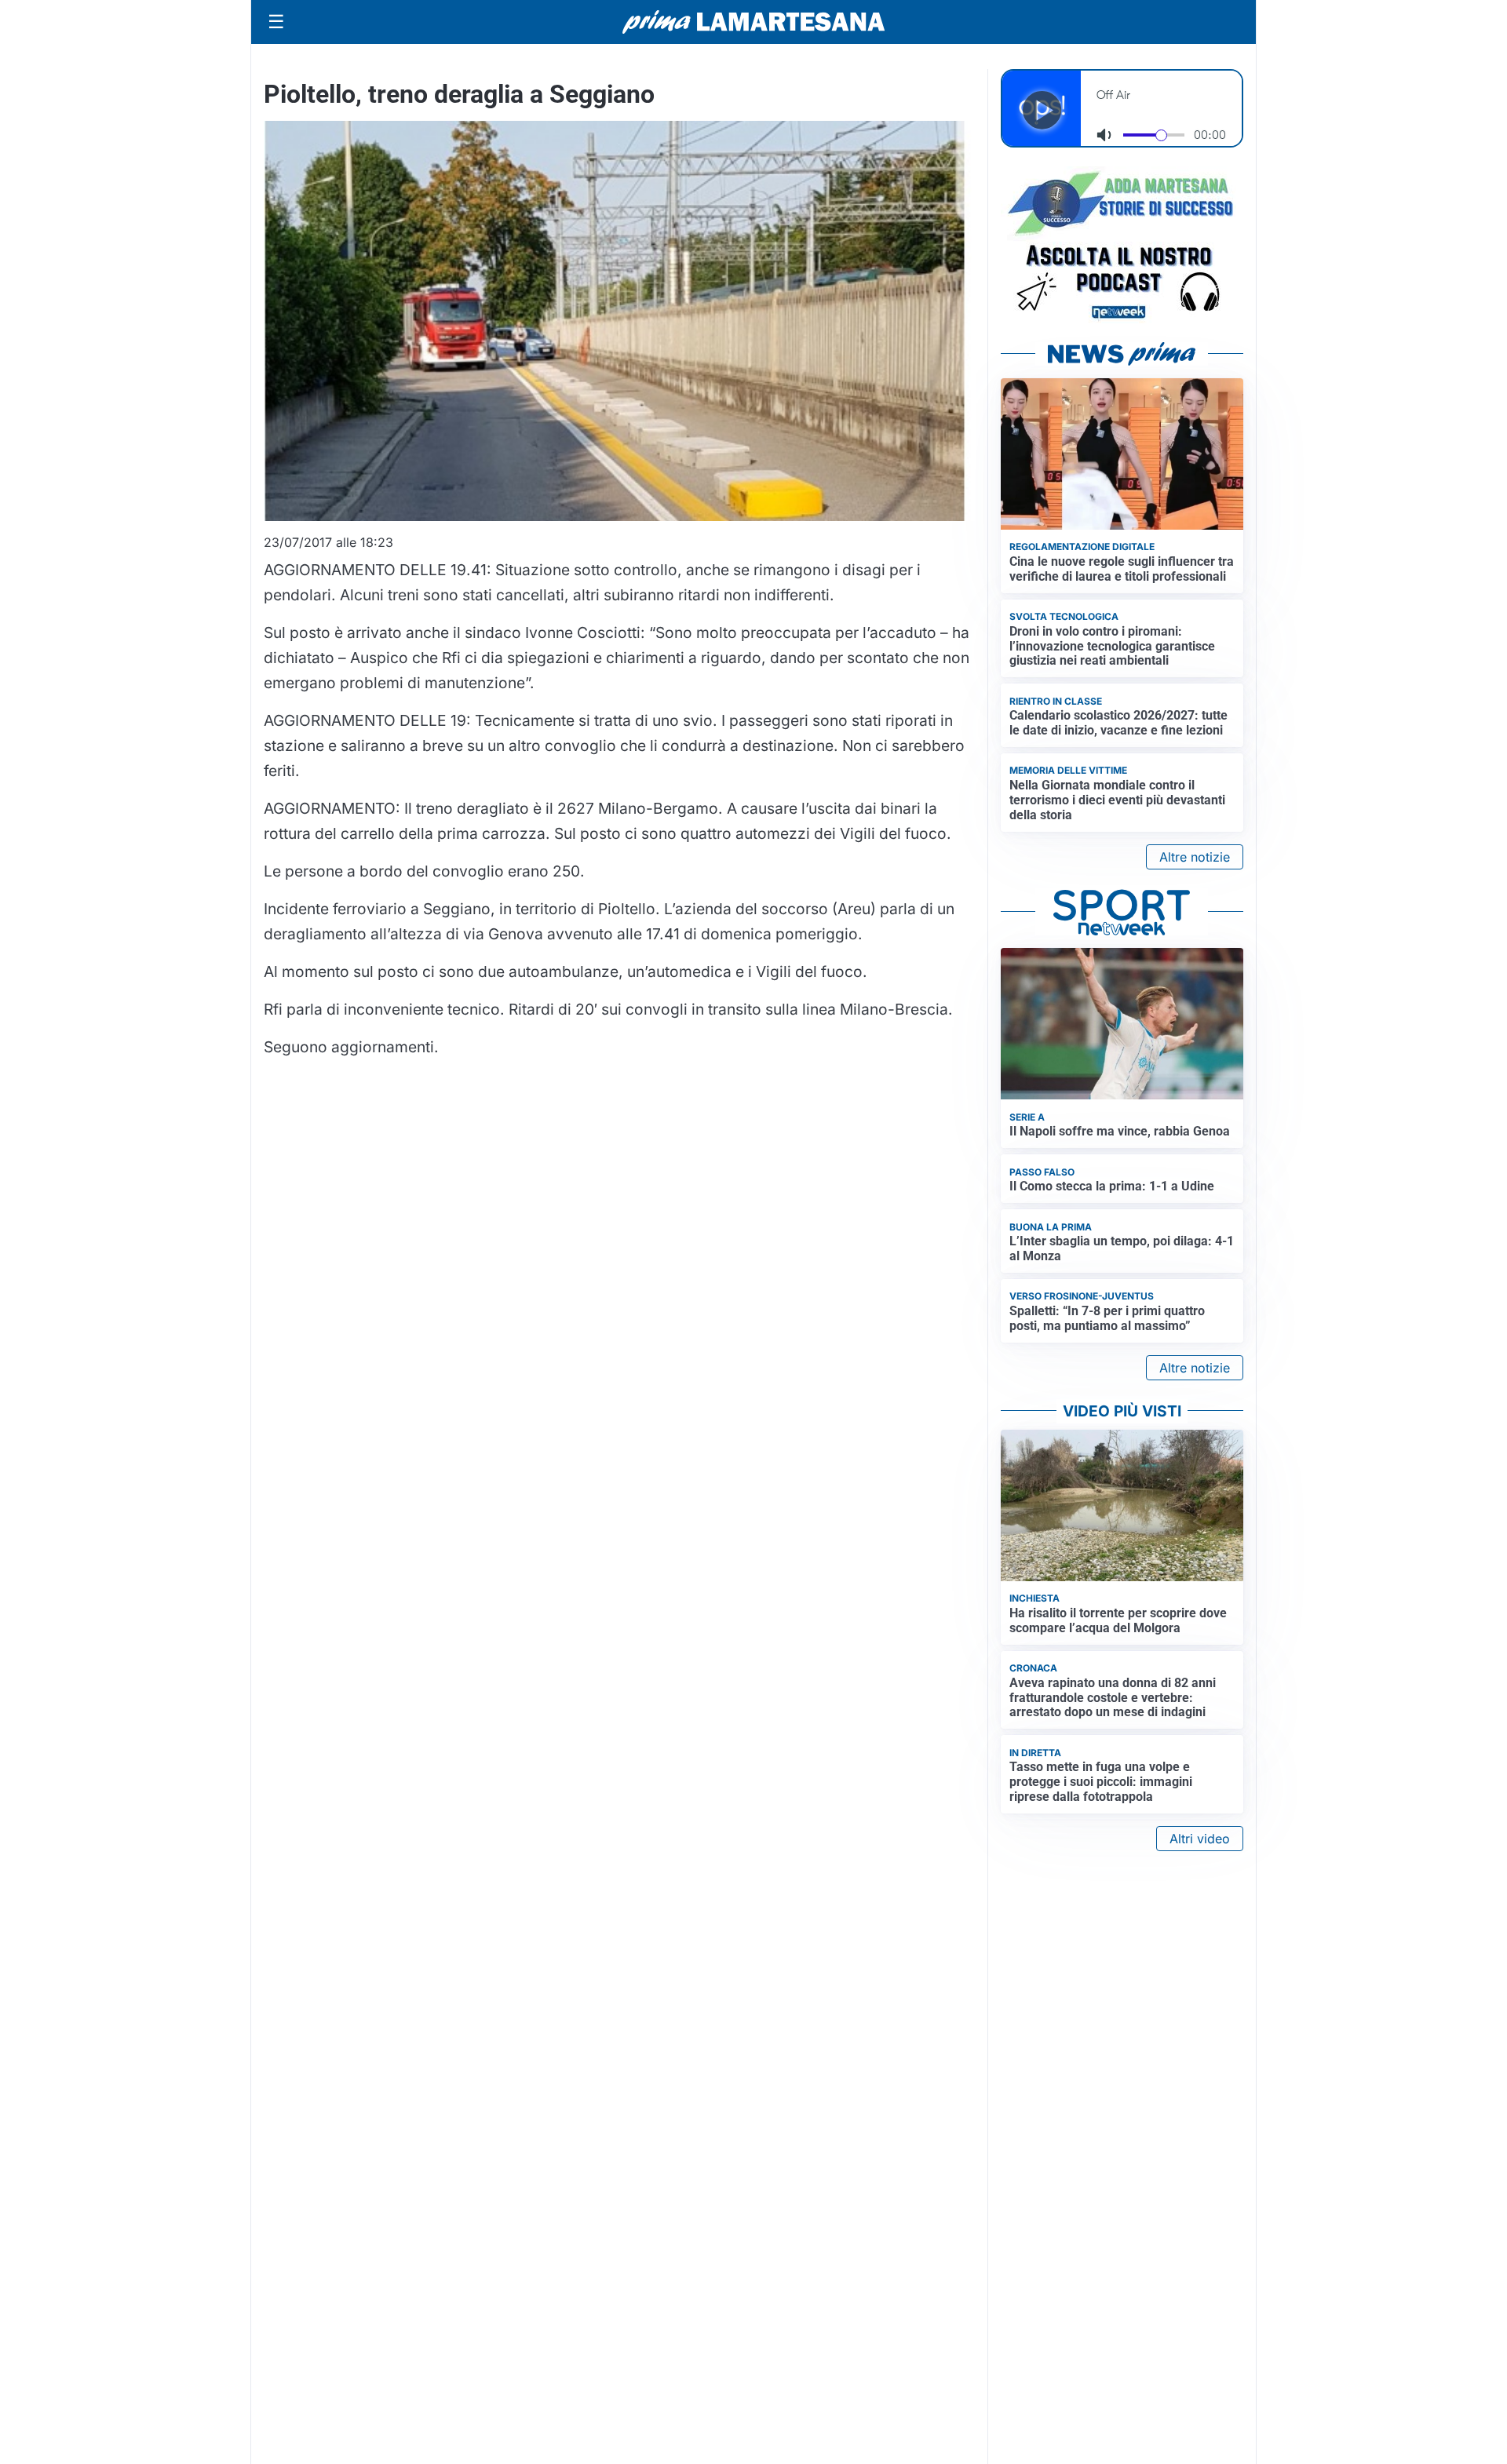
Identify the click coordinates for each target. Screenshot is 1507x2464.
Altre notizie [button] (1195, 857)
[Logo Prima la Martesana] (753, 22)
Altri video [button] (1200, 1839)
